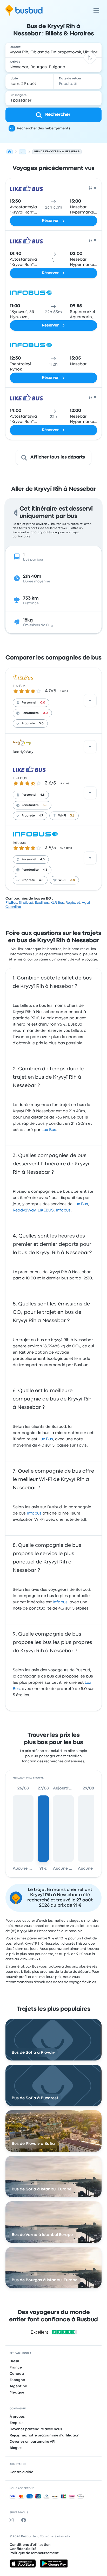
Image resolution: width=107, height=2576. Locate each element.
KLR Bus (57, 903)
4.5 (42, 795)
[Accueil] (10, 152)
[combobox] (54, 50)
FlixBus (11, 903)
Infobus (19, 843)
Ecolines (42, 903)
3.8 (73, 880)
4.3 (45, 870)
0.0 (43, 703)
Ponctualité (30, 713)
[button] (90, 57)
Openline (13, 907)
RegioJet (73, 903)
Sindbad (26, 903)
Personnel (29, 703)
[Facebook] (25, 2520)
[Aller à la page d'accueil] (24, 10)
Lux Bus (19, 686)
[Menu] (96, 10)
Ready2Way (23, 752)
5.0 (41, 724)
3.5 (45, 805)
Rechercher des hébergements (44, 128)
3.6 (72, 816)
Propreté (28, 724)
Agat (86, 903)
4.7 (41, 816)
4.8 (41, 880)
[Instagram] (12, 2520)
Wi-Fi (62, 816)
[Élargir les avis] (90, 701)
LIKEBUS (20, 778)
